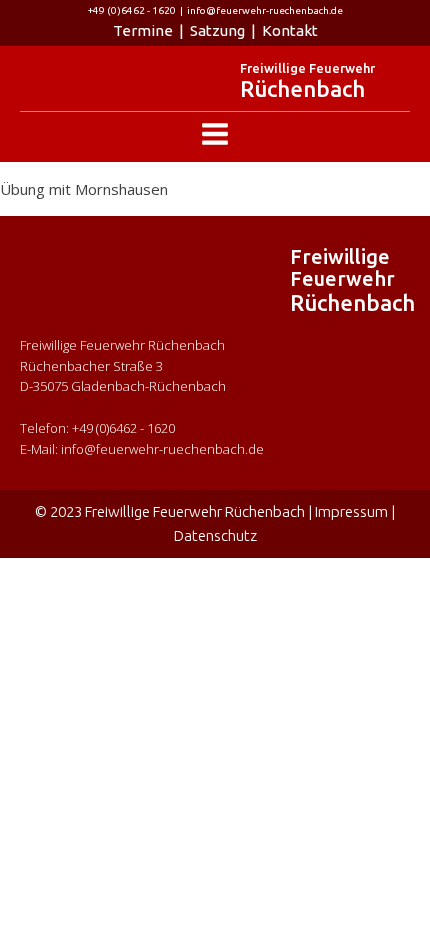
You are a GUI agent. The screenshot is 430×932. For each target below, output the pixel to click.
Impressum (351, 511)
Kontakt (290, 30)
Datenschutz (215, 535)
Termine (143, 30)
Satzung (217, 30)
